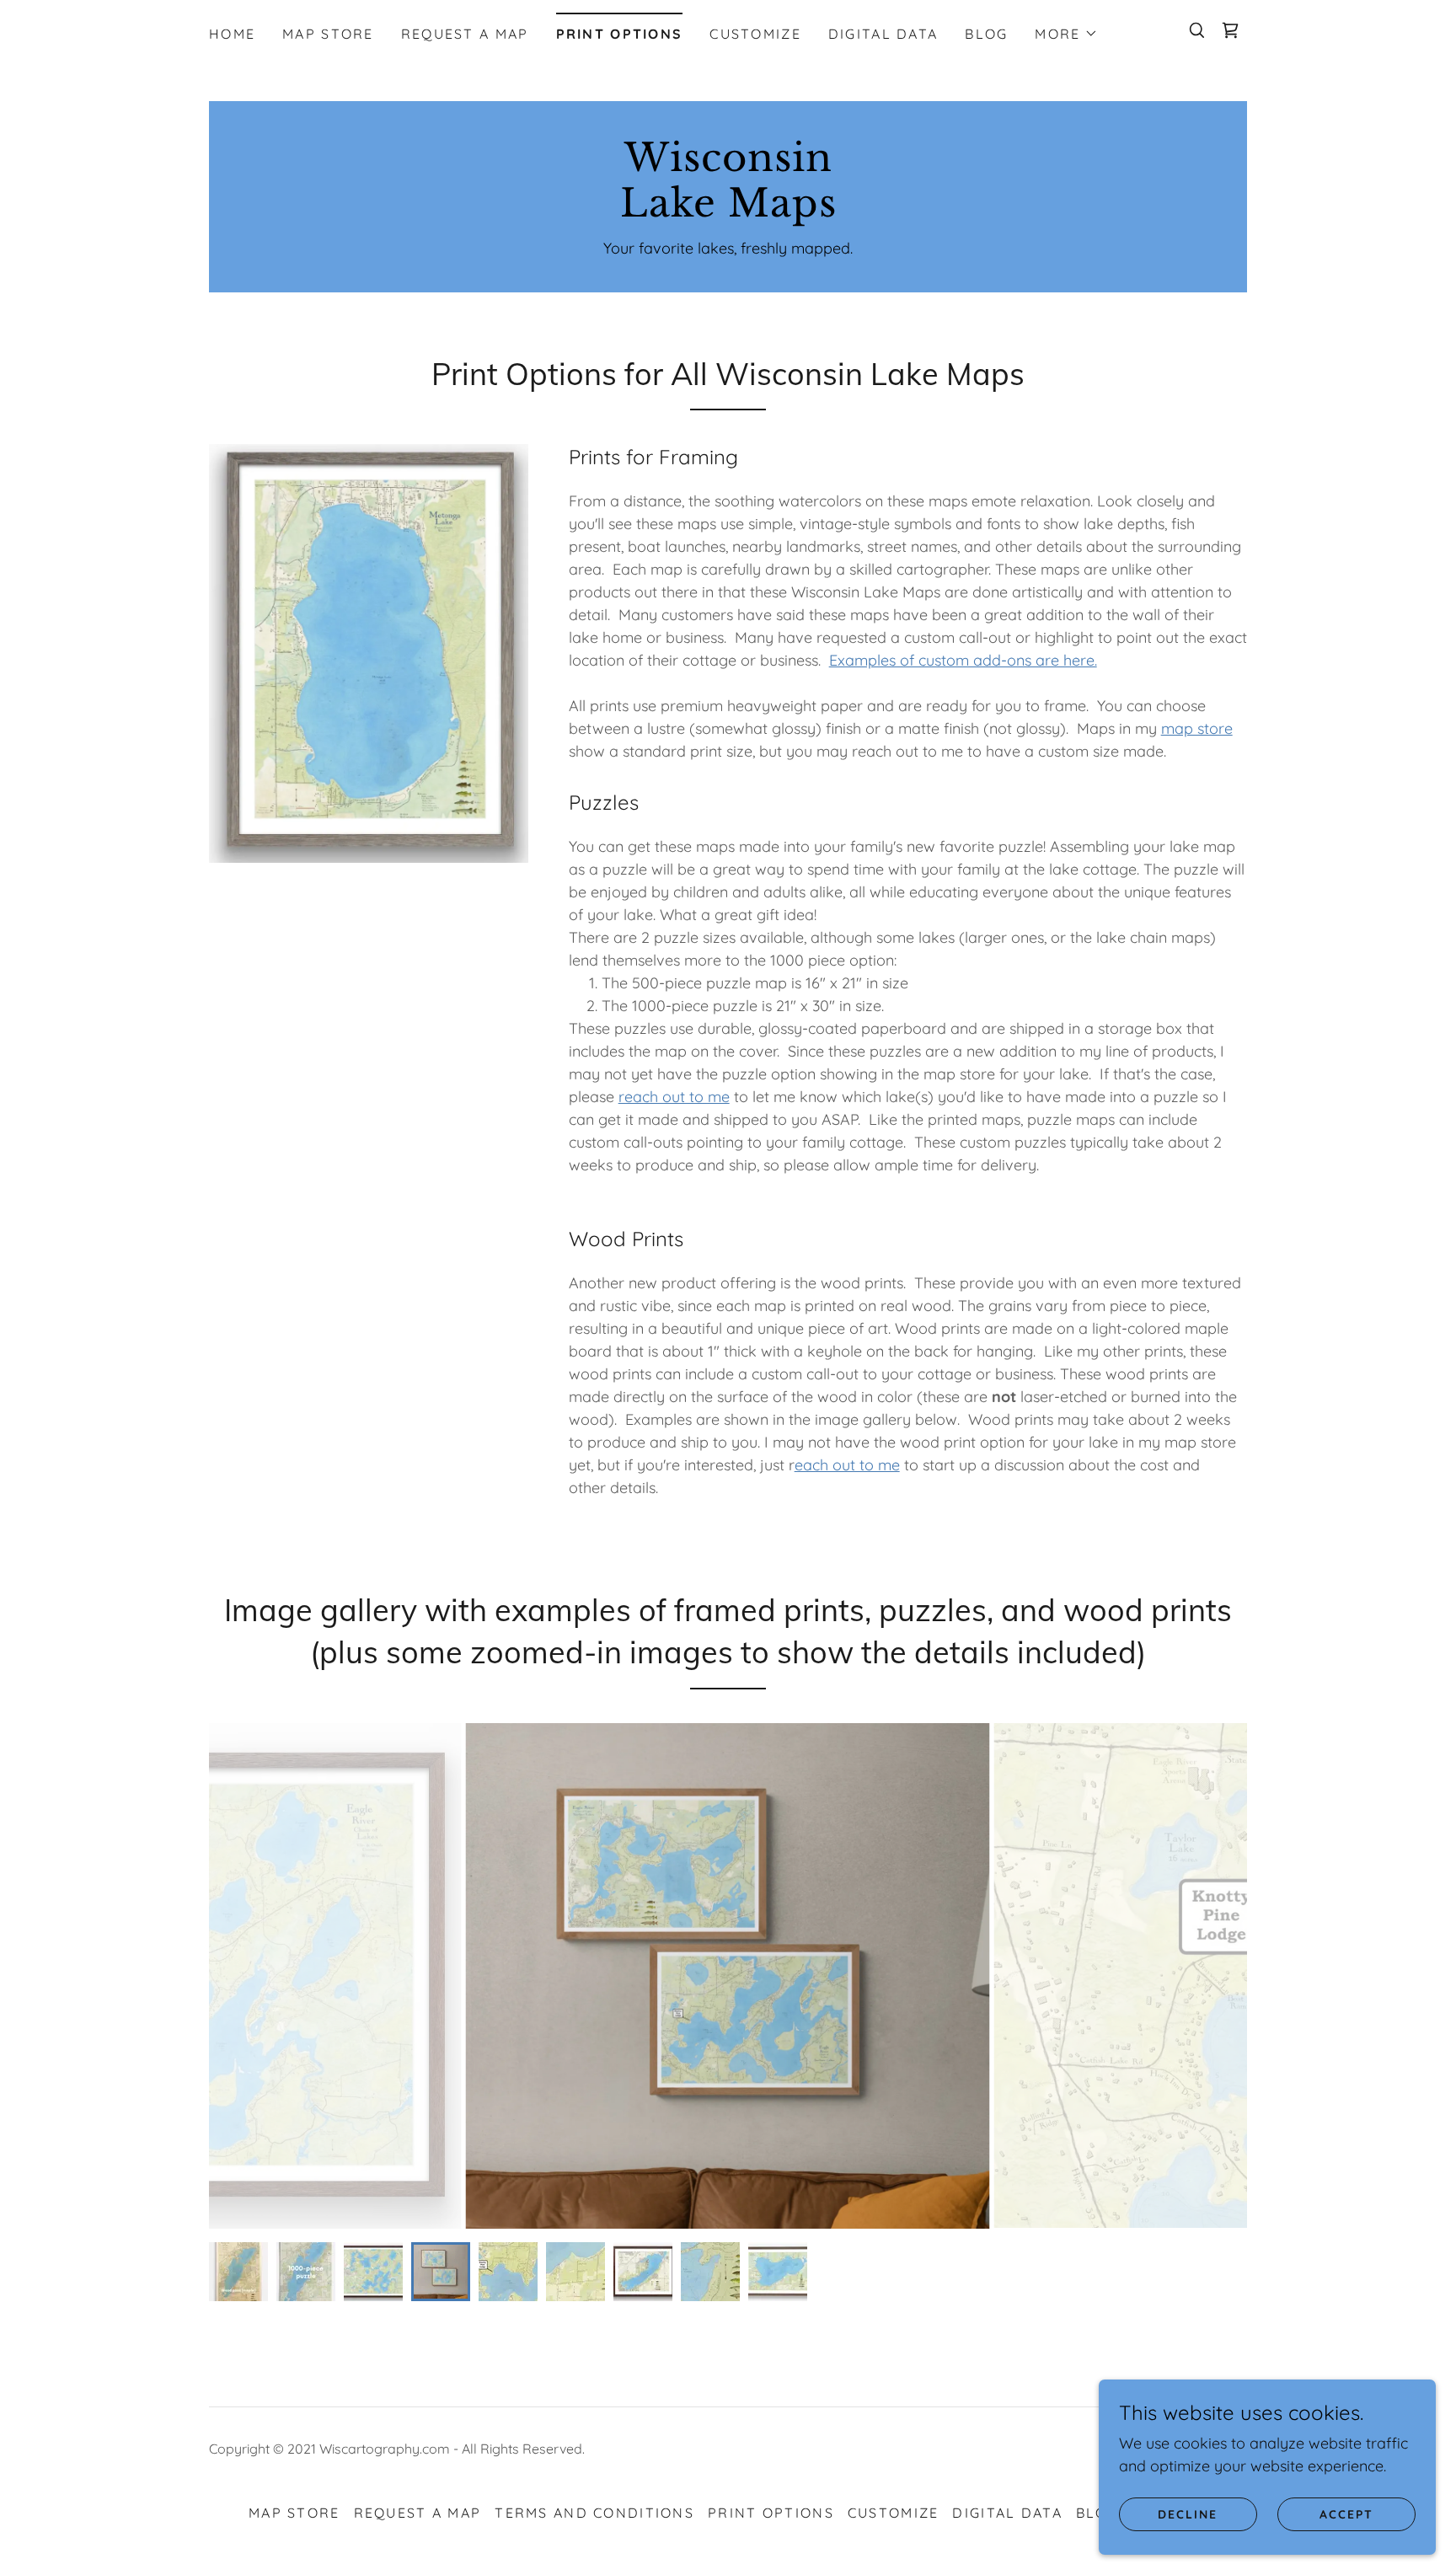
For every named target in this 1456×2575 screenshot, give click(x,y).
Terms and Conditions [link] (594, 2513)
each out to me (847, 1465)
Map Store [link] (328, 34)
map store (1197, 728)
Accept (1346, 2514)
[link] (1230, 30)
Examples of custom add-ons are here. (963, 660)
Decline (1188, 2514)
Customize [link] (755, 34)
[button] (1066, 34)
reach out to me (674, 1097)
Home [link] (232, 34)
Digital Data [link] (883, 34)
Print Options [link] (620, 34)
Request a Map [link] (465, 34)
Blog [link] (986, 34)
